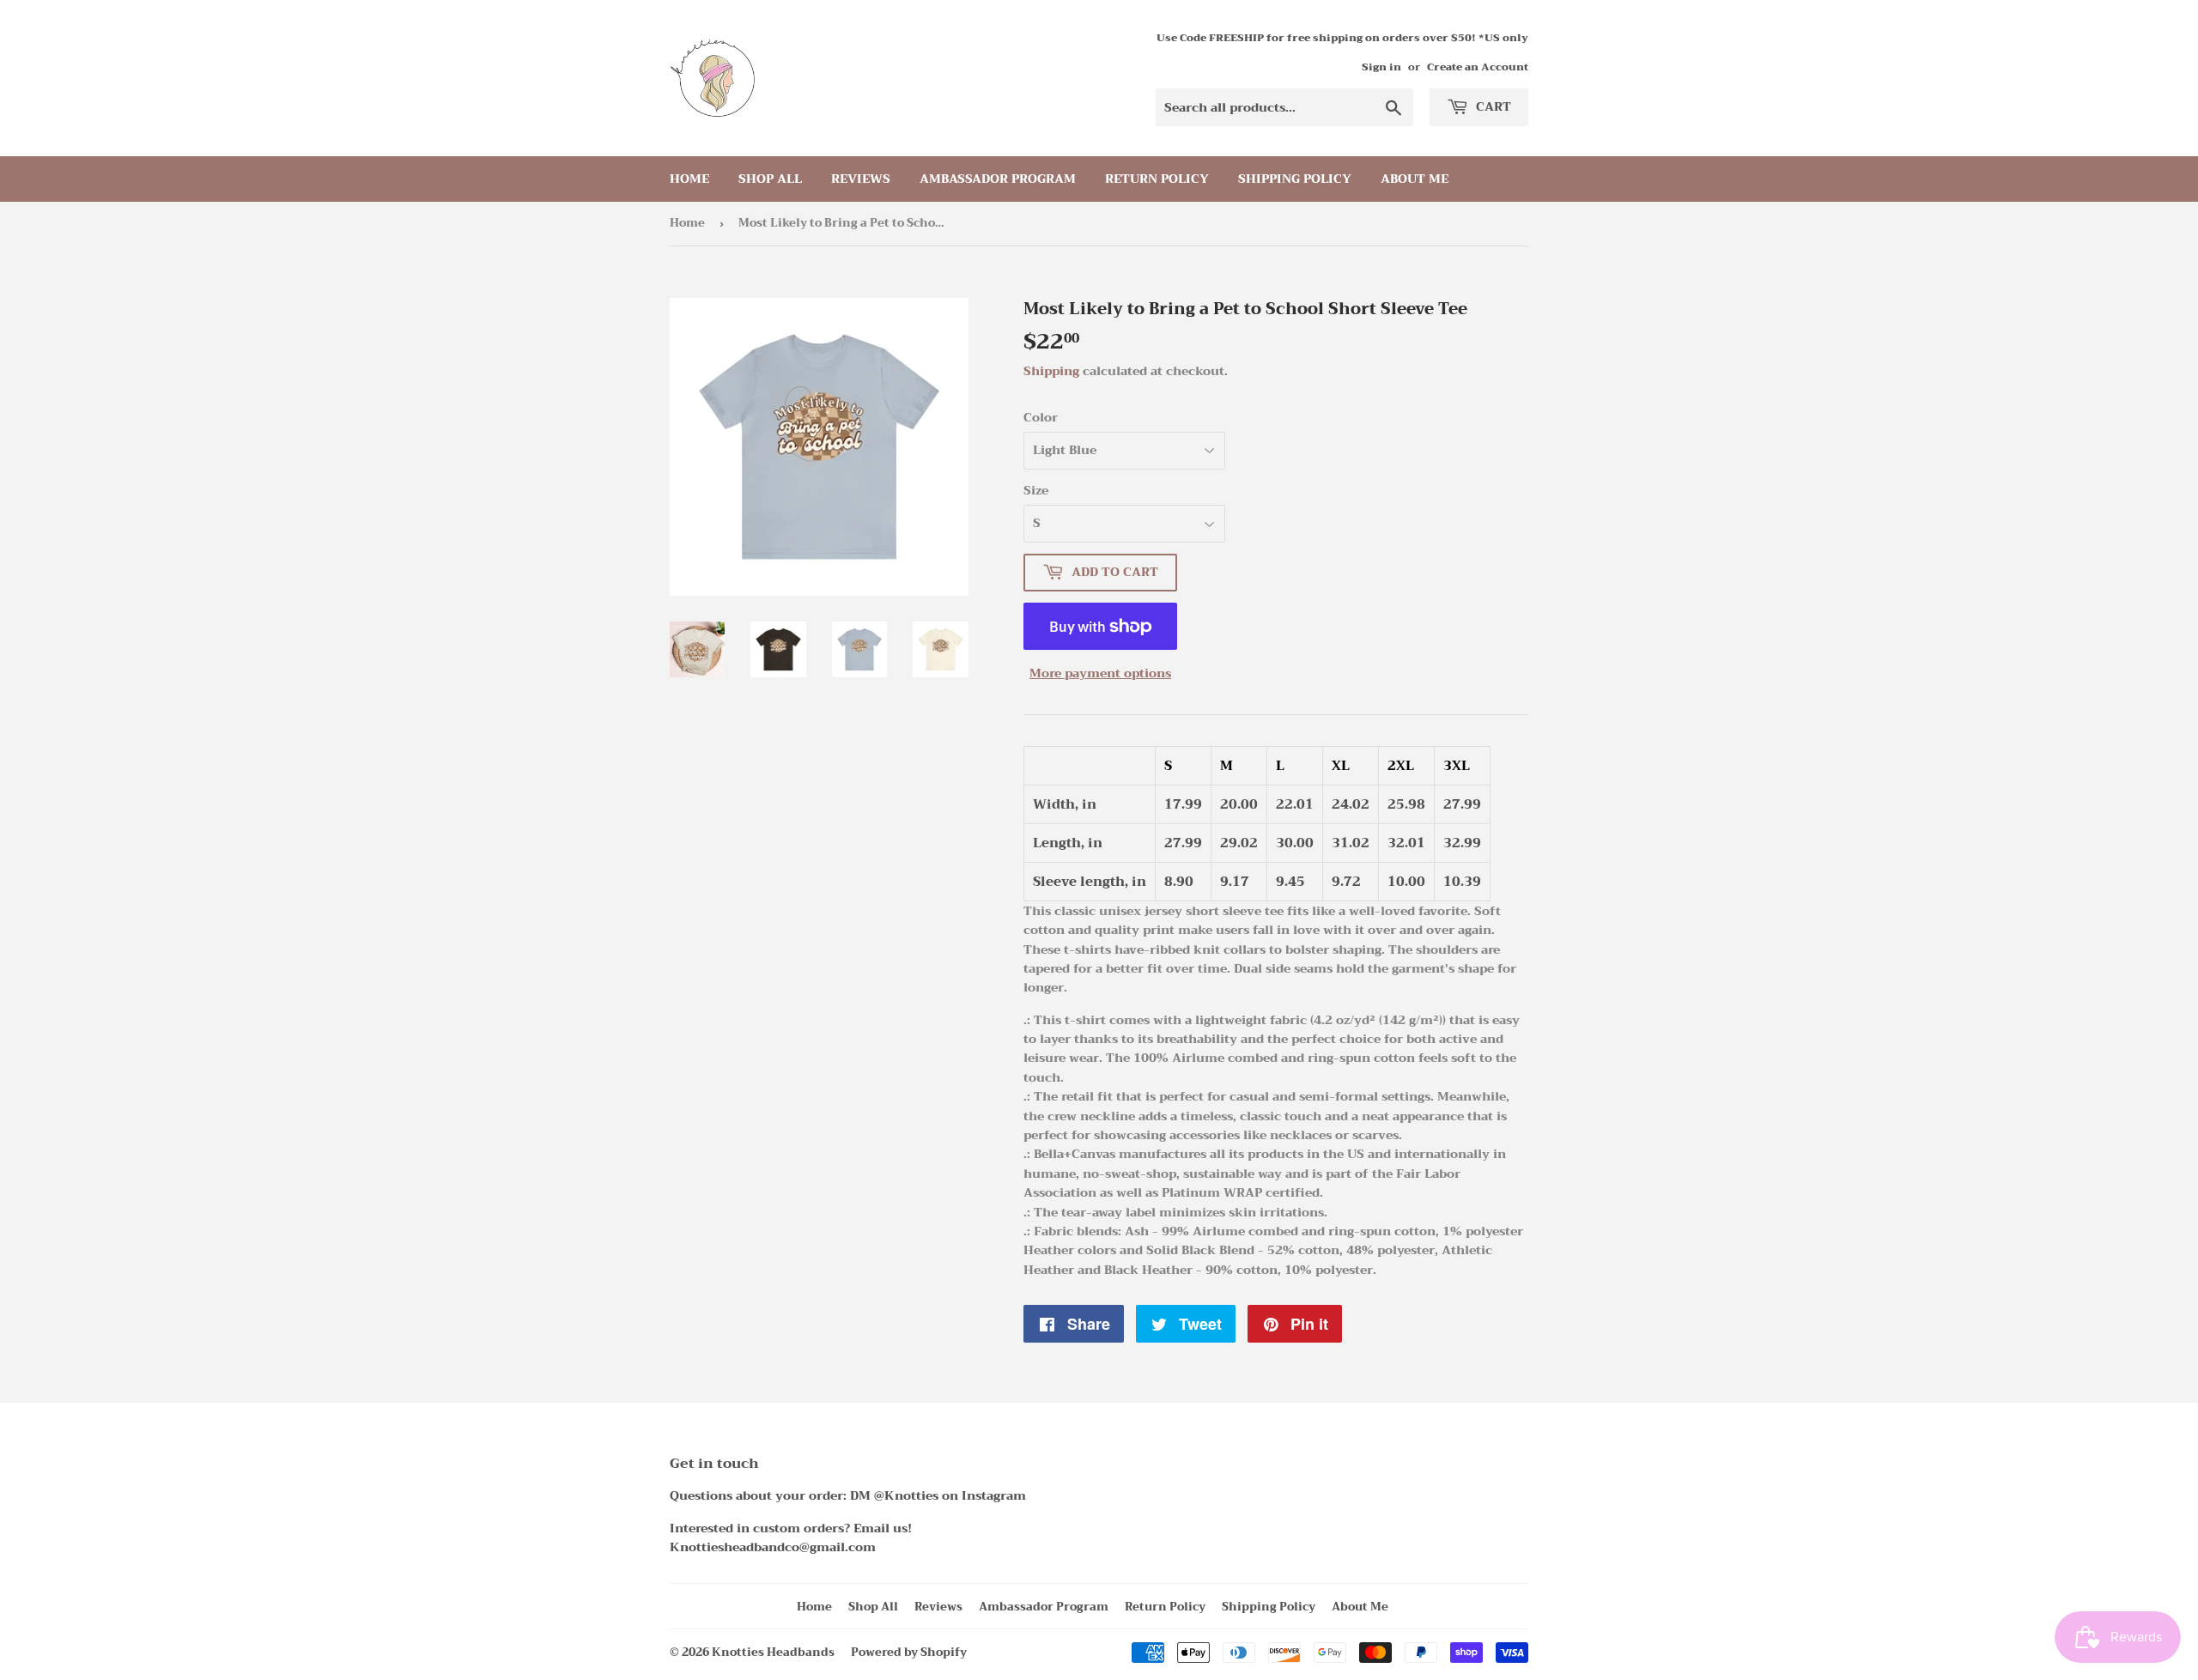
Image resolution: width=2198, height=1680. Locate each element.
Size (1036, 490)
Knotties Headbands (773, 1652)
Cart (1492, 106)
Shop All (770, 179)
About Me (1415, 179)
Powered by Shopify (909, 1652)
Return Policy (1157, 179)
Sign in (1381, 67)
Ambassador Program (998, 179)
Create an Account (1478, 67)
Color (1041, 417)
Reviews (861, 179)
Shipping (1051, 371)
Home (689, 179)
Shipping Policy (1295, 179)
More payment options (1100, 673)
